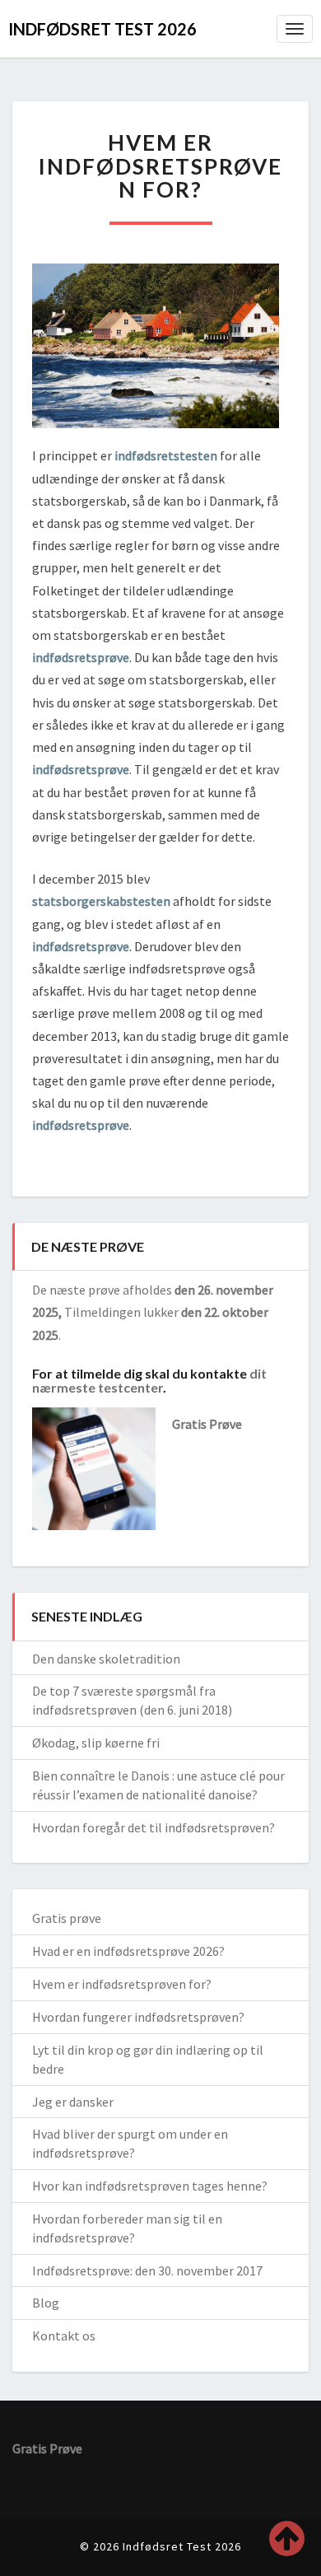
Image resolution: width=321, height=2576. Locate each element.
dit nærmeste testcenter (149, 1381)
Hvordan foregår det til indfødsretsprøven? (154, 1827)
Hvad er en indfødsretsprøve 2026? (128, 1951)
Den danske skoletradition (106, 1659)
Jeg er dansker (73, 2102)
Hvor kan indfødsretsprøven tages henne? (150, 2186)
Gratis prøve (67, 1918)
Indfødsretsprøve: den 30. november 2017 (147, 2270)
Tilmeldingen (102, 1312)
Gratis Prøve (207, 1424)
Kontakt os (64, 2336)
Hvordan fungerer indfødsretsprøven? (138, 2017)
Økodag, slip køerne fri (96, 1743)
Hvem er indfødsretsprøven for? (122, 1984)
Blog (46, 2303)
